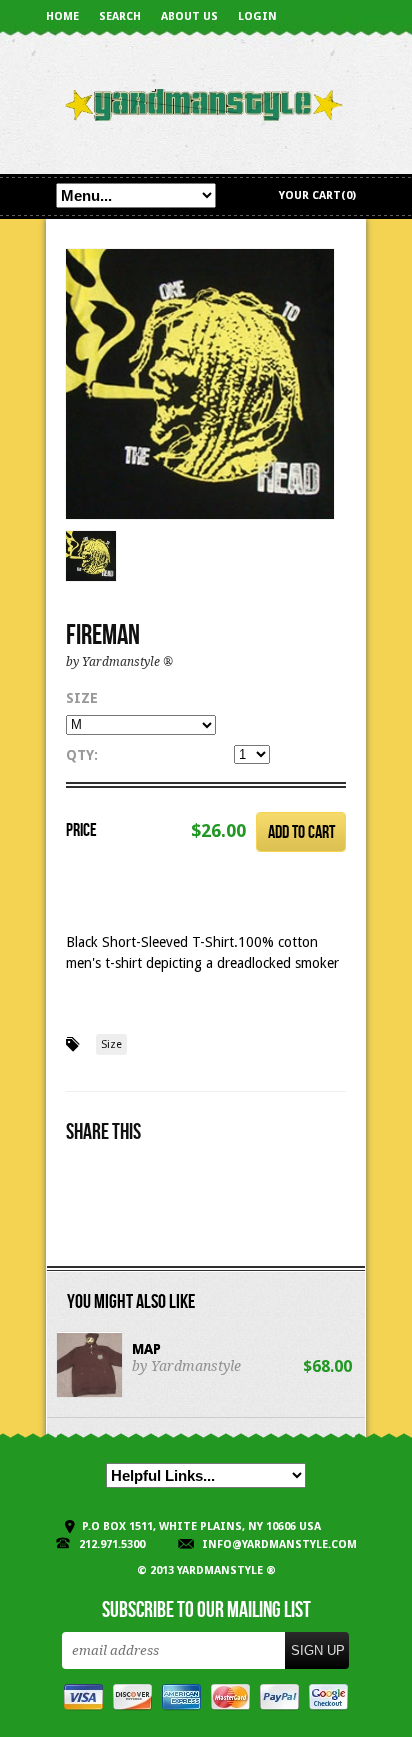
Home (62, 16)
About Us (189, 16)
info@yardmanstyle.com (279, 1544)
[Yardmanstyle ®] (206, 105)
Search (120, 16)
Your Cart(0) (317, 195)
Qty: (82, 755)
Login (257, 16)
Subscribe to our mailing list (206, 1611)
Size (82, 698)
